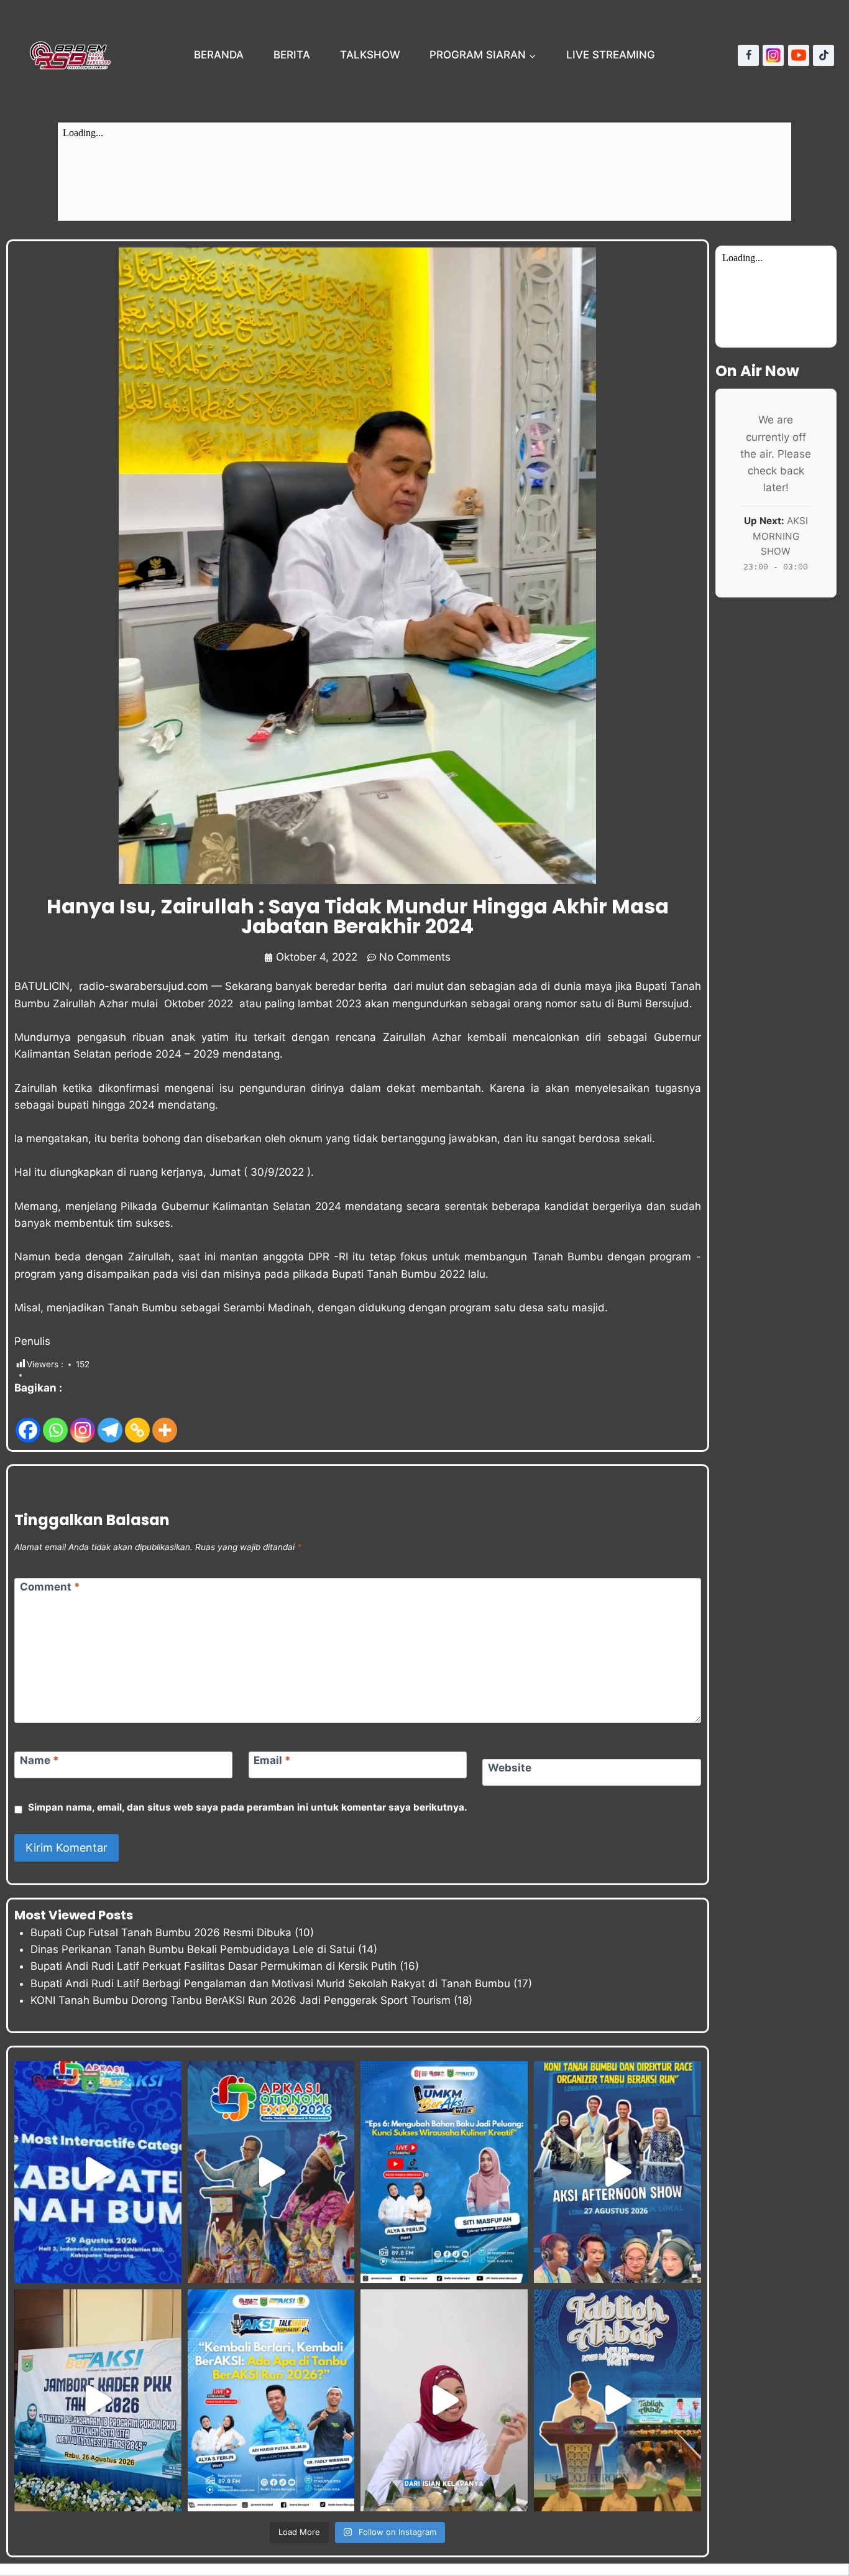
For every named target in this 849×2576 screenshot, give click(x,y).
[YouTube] (799, 55)
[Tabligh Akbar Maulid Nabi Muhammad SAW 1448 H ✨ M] (617, 2400)
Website (510, 1768)
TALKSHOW (370, 55)
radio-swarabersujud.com (144, 986)
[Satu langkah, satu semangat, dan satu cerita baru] (271, 2400)
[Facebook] (748, 55)
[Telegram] (110, 1420)
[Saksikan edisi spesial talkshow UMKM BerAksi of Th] (444, 2172)
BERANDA (219, 55)
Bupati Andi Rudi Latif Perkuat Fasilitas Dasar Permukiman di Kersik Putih (213, 1966)
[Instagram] (773, 55)
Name (39, 1760)
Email (272, 1760)
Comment (50, 1587)
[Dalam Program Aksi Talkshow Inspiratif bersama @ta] (617, 2172)
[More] (165, 1420)
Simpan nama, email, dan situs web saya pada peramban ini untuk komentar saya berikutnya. (248, 1807)
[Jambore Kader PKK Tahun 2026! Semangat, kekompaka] (98, 2400)
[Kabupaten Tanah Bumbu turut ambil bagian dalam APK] (271, 2172)
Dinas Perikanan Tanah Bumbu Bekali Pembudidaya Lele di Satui (193, 1949)
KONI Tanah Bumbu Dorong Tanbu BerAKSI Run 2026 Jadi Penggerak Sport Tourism (241, 2000)
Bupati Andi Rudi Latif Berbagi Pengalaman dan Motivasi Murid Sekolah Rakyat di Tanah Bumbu (270, 1983)
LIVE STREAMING (611, 55)
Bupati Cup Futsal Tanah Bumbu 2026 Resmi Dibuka (161, 1932)
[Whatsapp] (55, 1420)
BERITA (292, 55)
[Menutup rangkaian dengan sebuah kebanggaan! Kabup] (98, 2172)
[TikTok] (824, 55)
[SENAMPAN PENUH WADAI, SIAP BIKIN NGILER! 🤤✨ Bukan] (444, 2400)
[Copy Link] (137, 1420)
